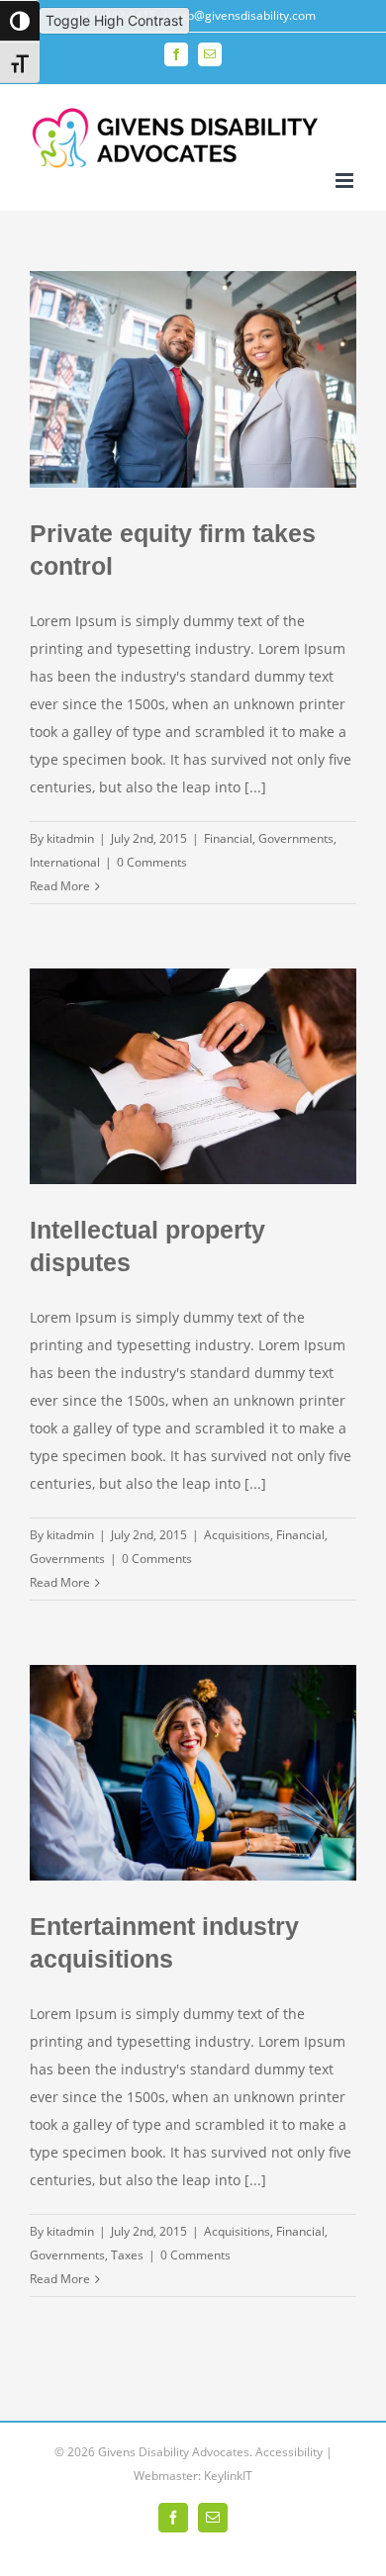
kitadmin (70, 838)
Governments (296, 838)
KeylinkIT (228, 2476)
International (65, 862)
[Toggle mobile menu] (346, 181)
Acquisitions (237, 1535)
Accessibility (289, 2452)
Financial (228, 838)
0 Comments (152, 862)
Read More (60, 886)
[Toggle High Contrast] (20, 21)
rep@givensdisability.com (245, 15)
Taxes (127, 2255)
